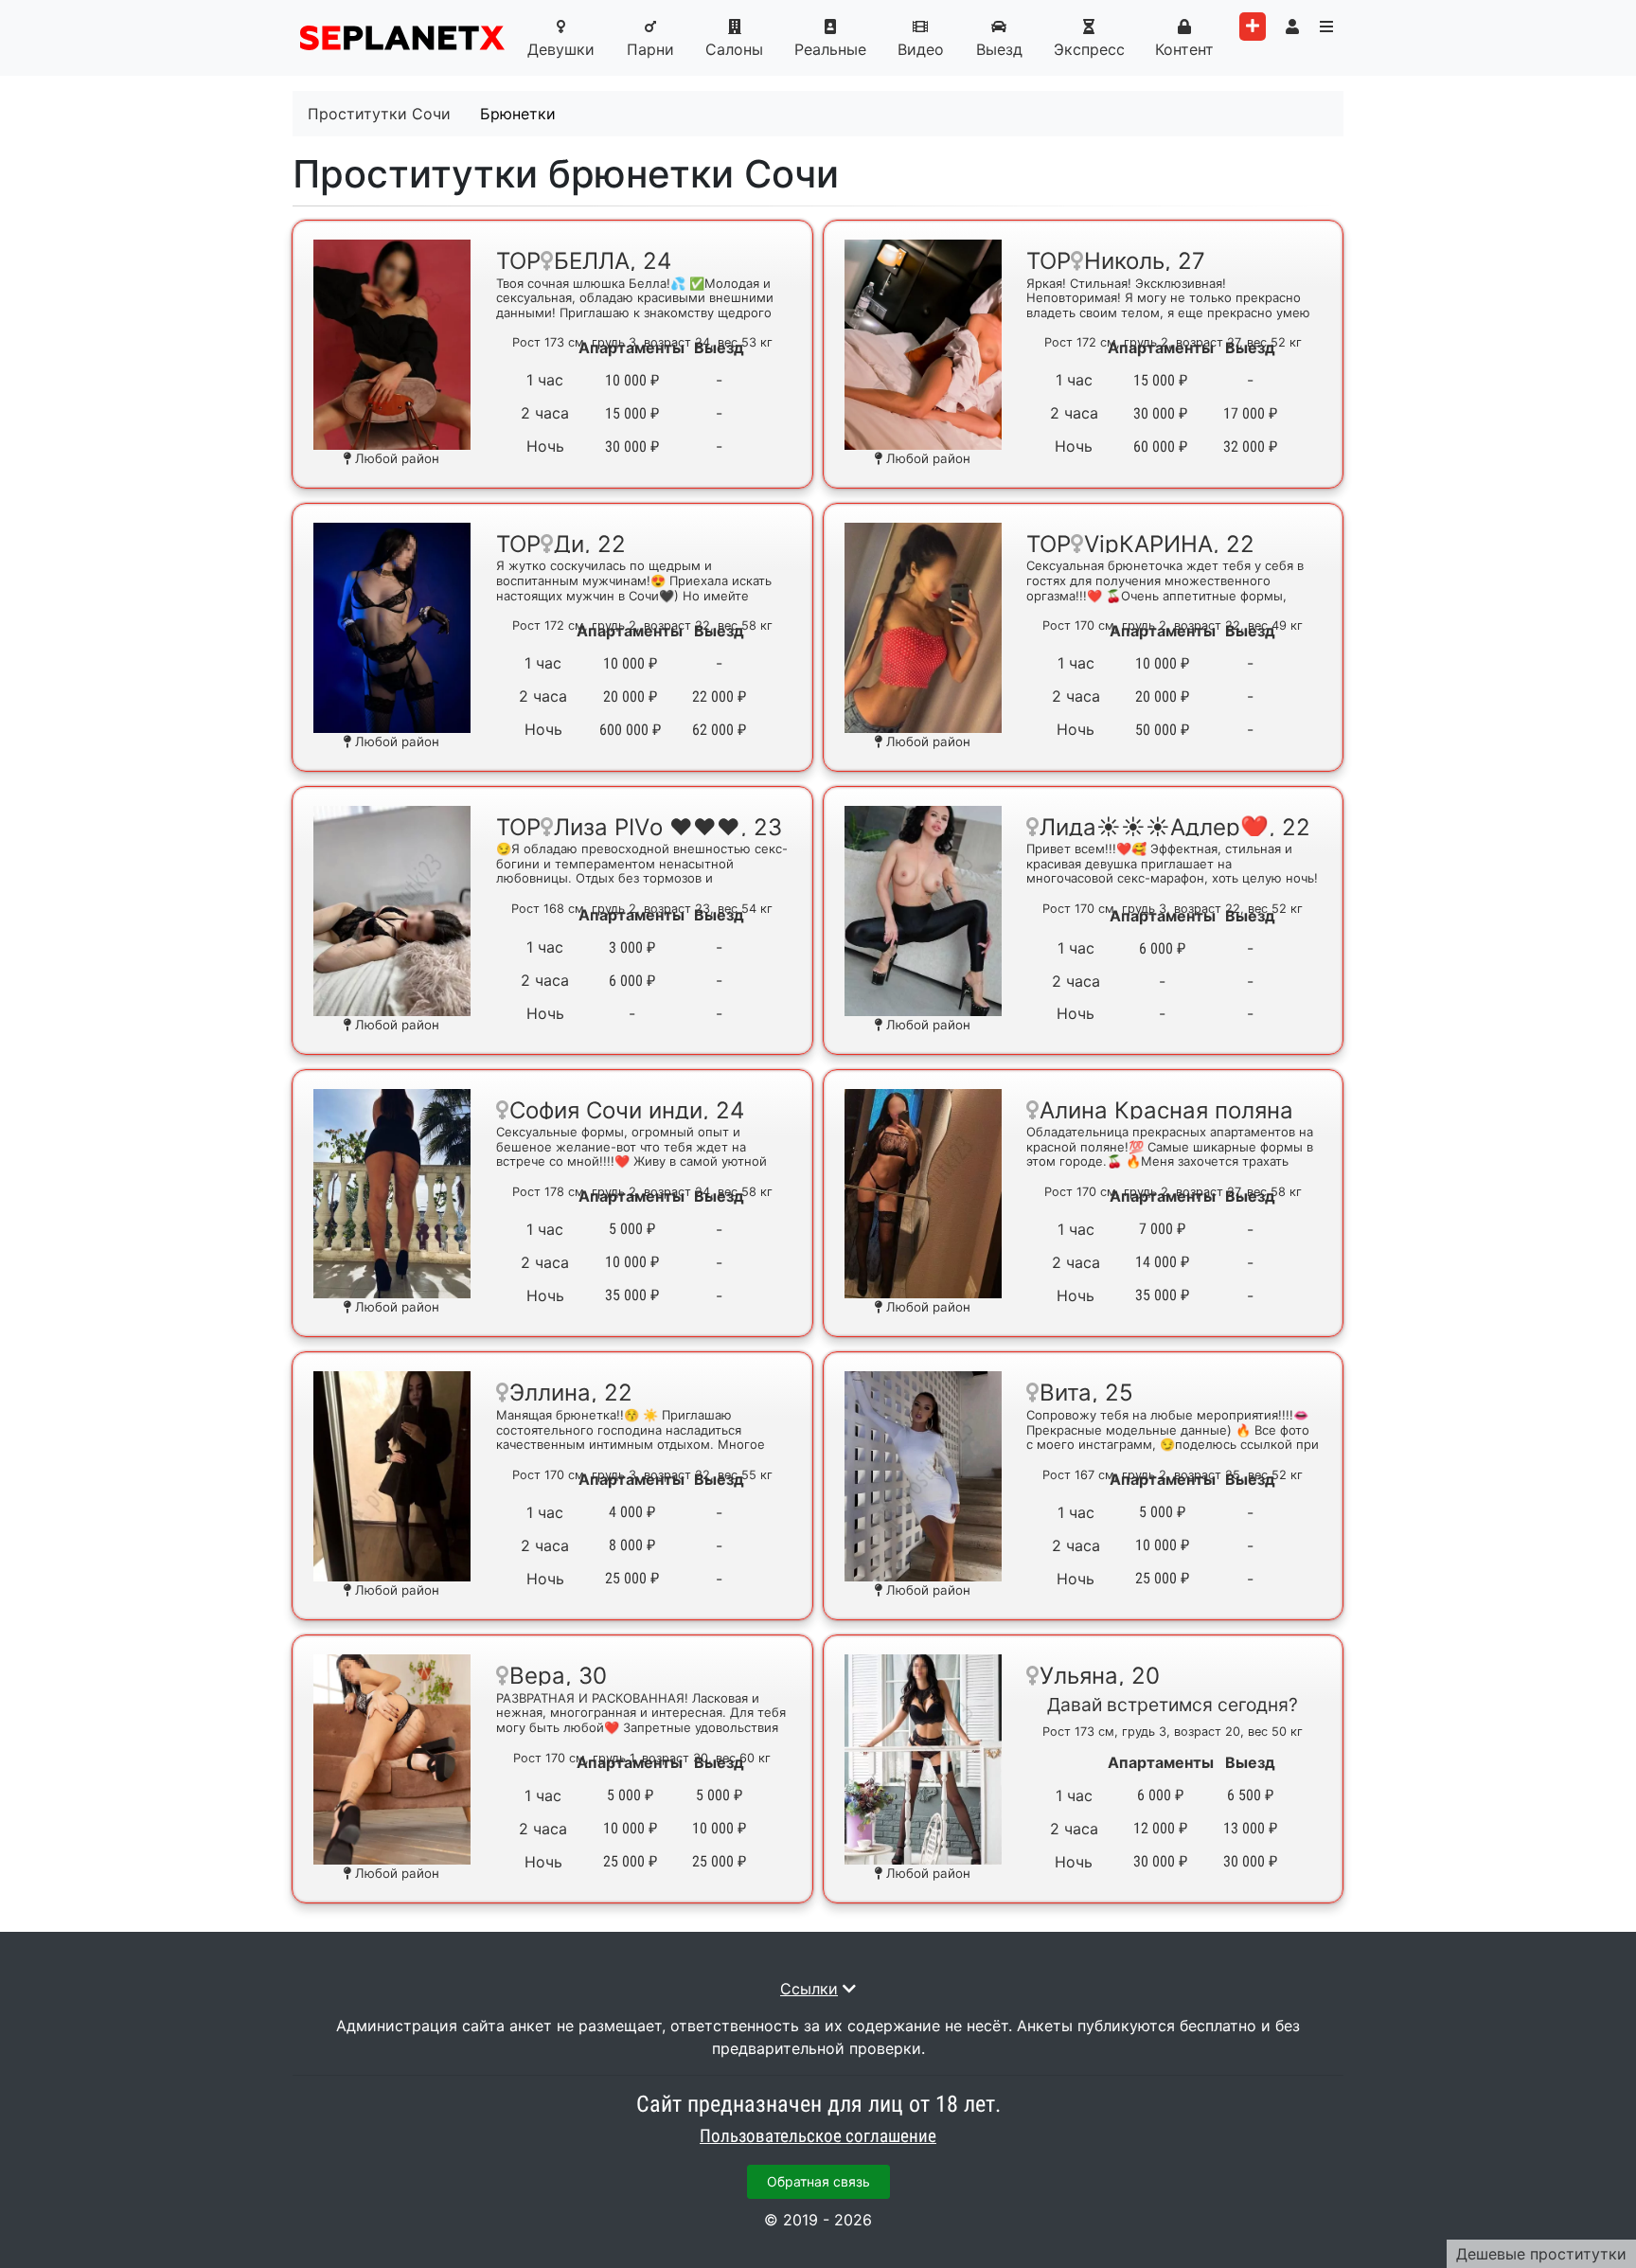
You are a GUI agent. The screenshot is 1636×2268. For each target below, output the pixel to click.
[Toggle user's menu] (1292, 27)
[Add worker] (1253, 27)
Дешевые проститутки (1541, 2254)
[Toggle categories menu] (1326, 27)
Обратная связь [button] (818, 2181)
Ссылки (809, 1989)
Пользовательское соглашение (818, 2136)
